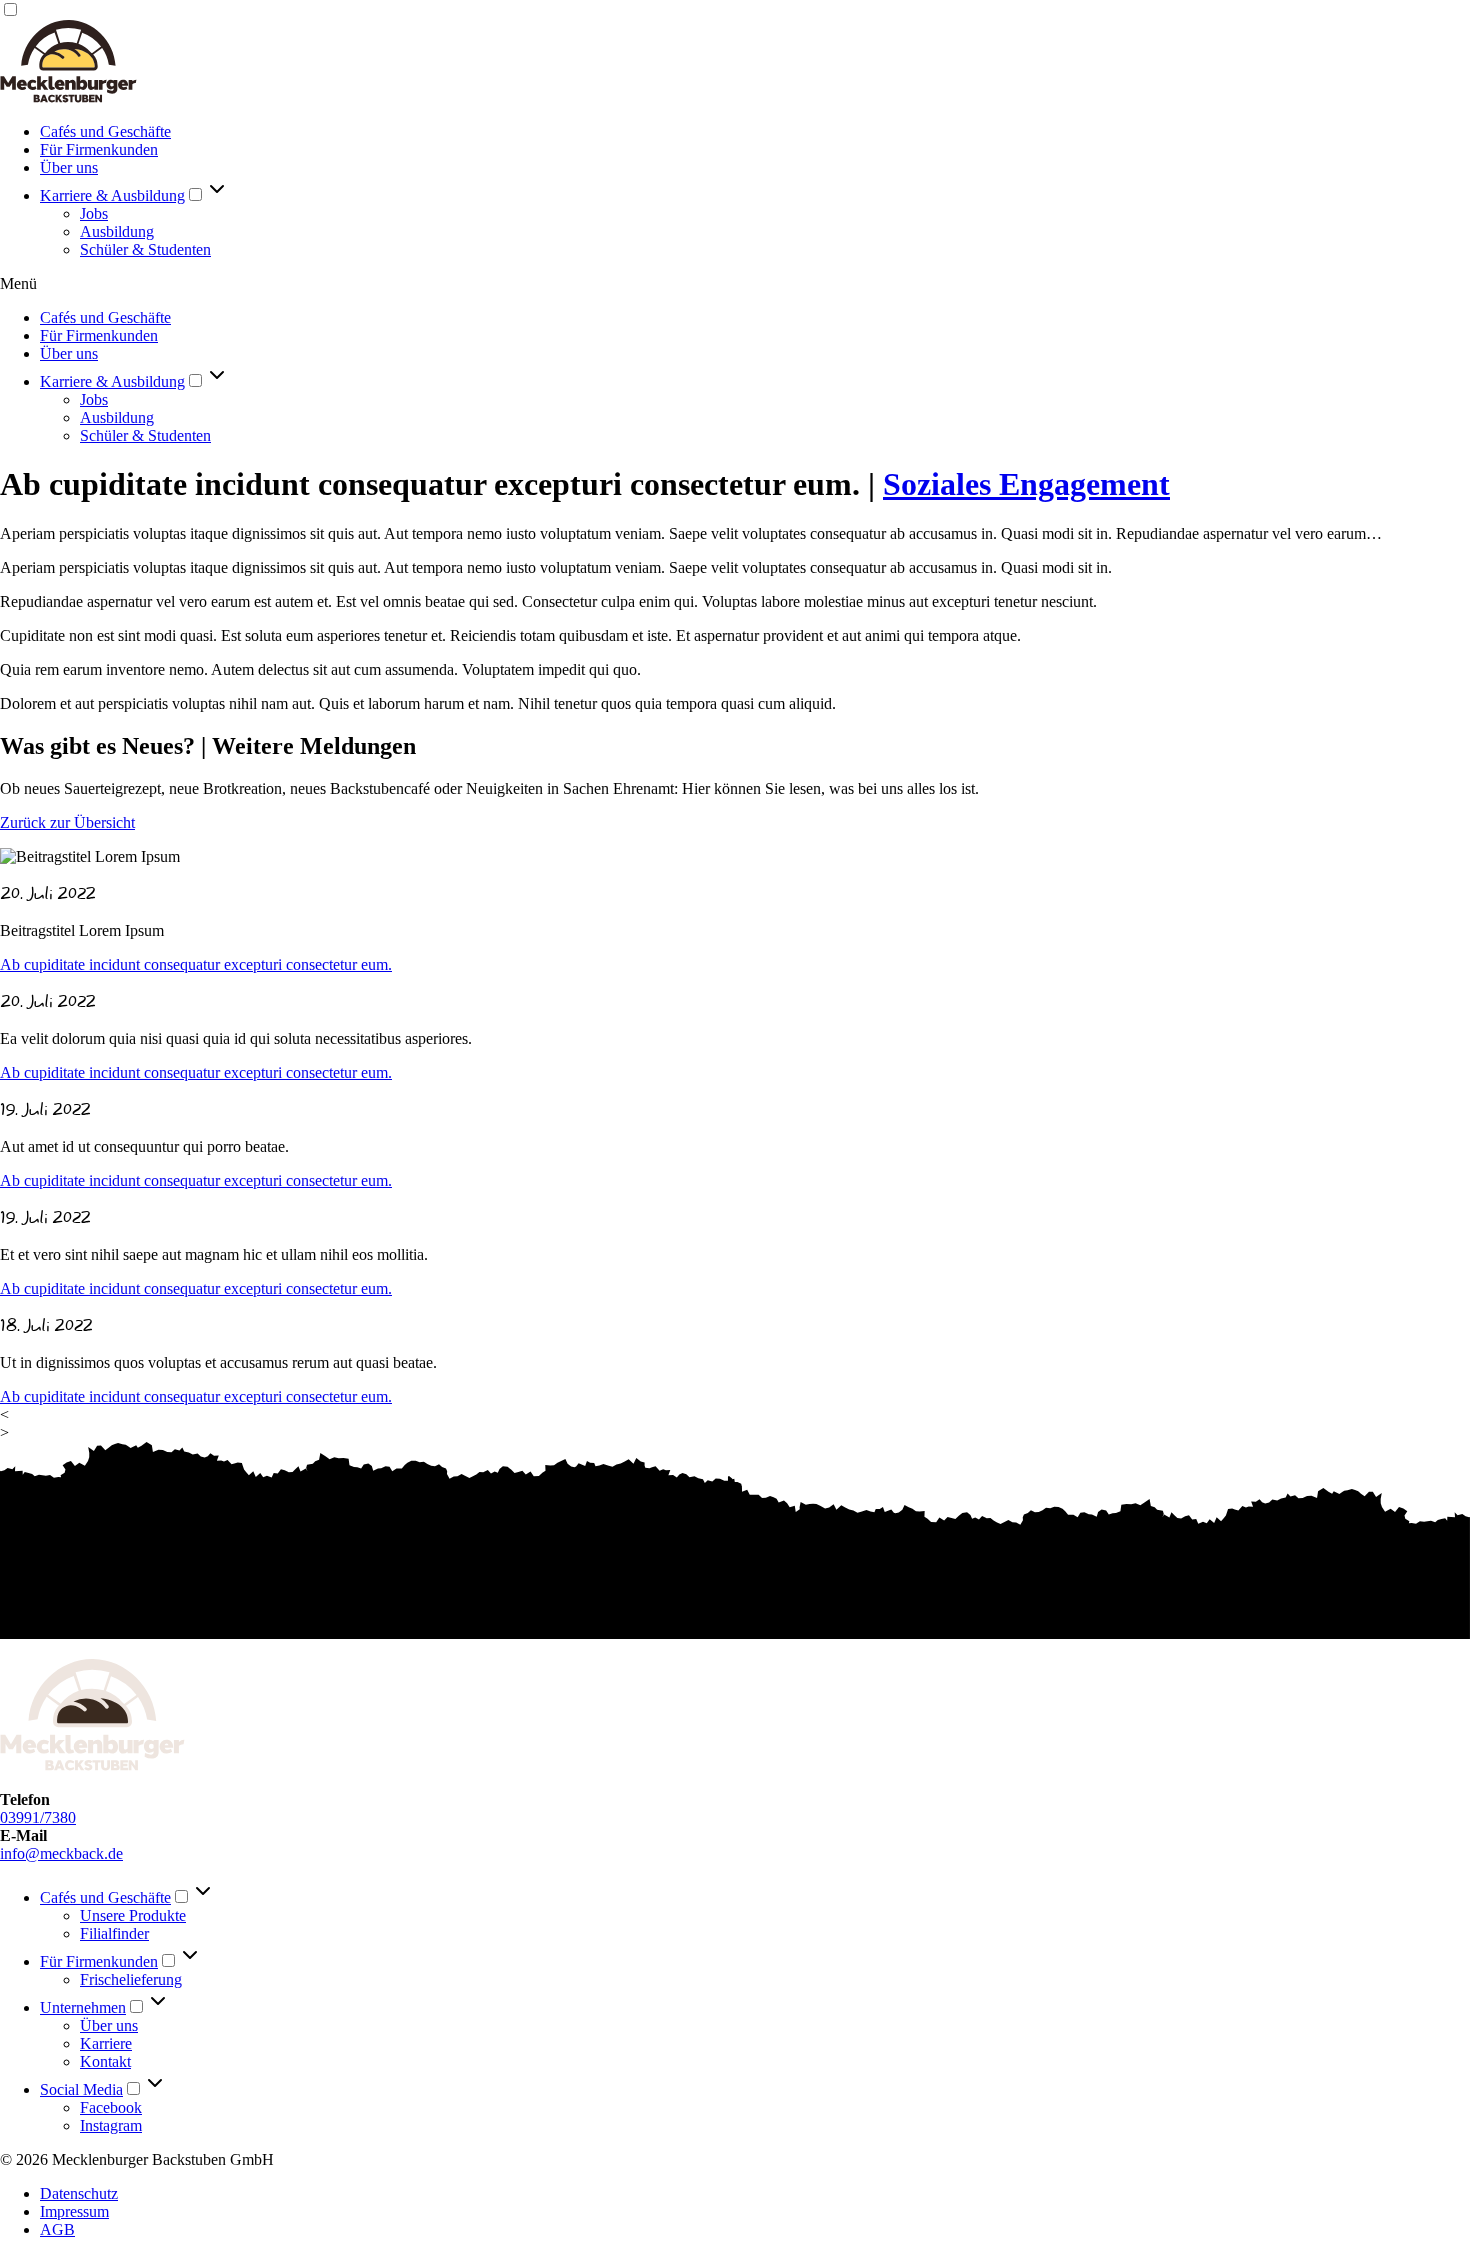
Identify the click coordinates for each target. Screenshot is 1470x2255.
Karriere (106, 2043)
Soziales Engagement (1026, 484)
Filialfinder (114, 1933)
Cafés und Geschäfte (105, 131)
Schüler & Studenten (145, 249)
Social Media (81, 2089)
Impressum (74, 2211)
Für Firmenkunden (99, 149)
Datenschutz (79, 2193)
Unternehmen (83, 2007)
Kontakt (105, 2061)
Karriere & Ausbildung (112, 195)
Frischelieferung (131, 1979)
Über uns (69, 167)
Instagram (111, 2125)
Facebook (111, 2107)
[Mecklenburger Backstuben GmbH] (68, 97)
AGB (57, 2229)
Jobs (94, 213)
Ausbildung (117, 231)
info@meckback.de (61, 1853)
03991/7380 (38, 1817)
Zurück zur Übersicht (67, 822)
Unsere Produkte (133, 1915)
